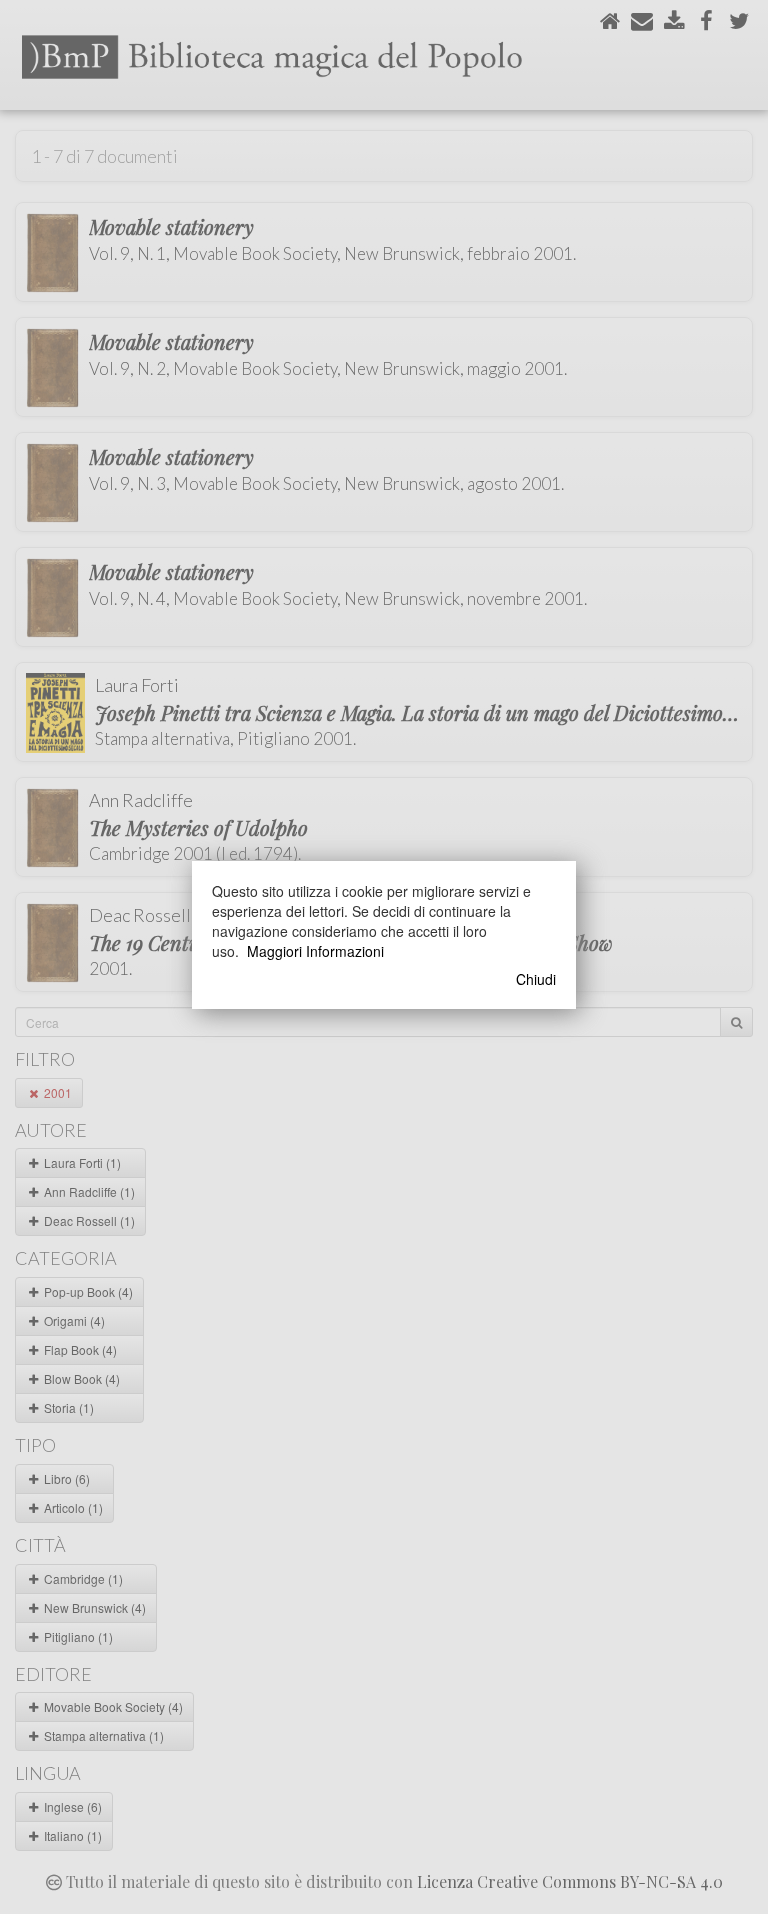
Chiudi (536, 979)
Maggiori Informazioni (315, 951)
